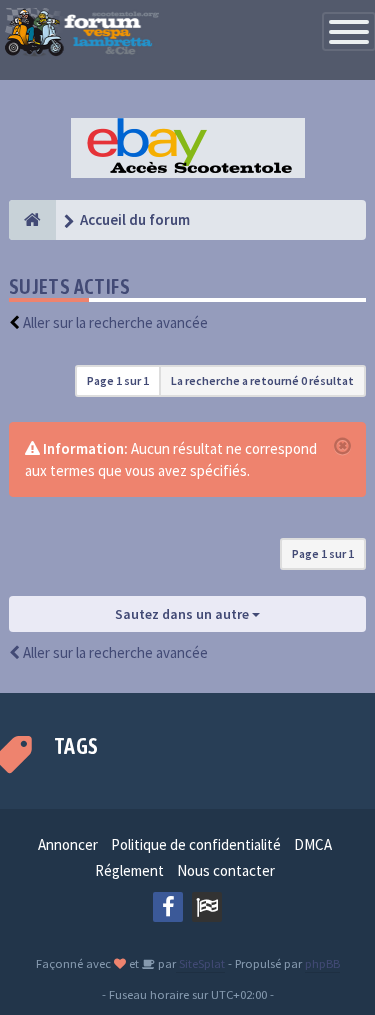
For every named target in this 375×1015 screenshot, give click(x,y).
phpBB (322, 963)
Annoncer (68, 844)
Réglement (129, 870)
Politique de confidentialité (196, 844)
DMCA (313, 844)
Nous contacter (226, 870)
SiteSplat (200, 963)
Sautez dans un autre (183, 614)
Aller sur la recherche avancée (115, 322)
